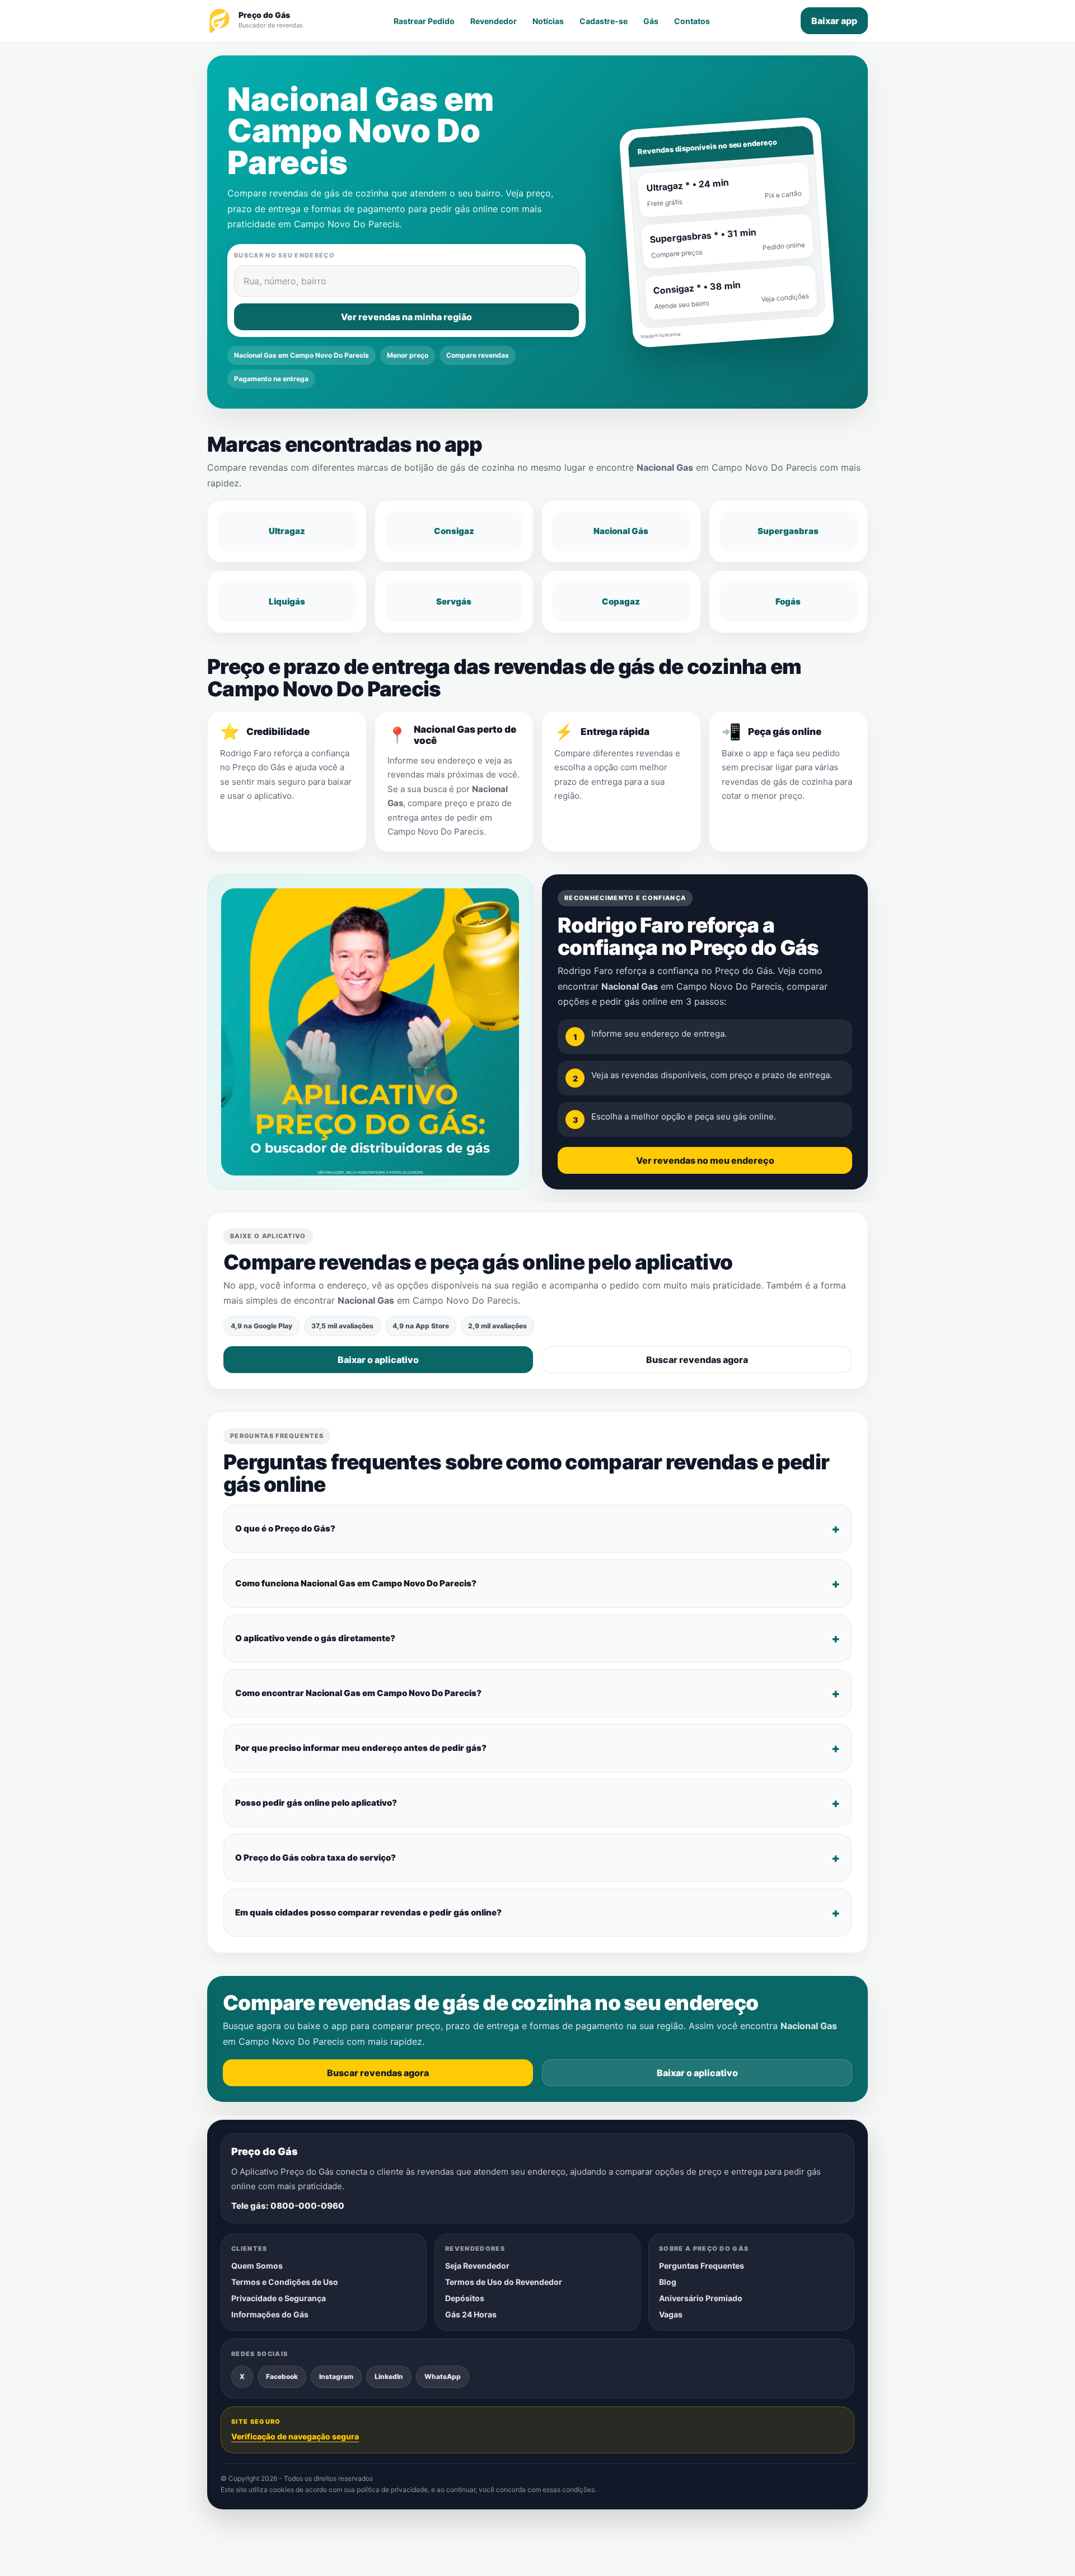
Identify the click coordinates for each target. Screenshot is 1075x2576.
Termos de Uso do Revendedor (504, 2282)
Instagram (336, 2376)
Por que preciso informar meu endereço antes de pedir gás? (361, 1748)
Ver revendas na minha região (406, 317)
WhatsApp (443, 2376)
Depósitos (465, 2298)
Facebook (282, 2376)
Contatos (692, 21)
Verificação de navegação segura (295, 2436)
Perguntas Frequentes (702, 2266)
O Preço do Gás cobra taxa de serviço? (316, 1858)
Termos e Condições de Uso (285, 2282)
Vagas (671, 2314)
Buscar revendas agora (697, 1360)
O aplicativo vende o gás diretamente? (315, 1638)
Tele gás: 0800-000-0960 (288, 2206)
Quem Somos (257, 2266)
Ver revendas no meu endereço (705, 1160)
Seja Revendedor (477, 2266)
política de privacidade (392, 2490)
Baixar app (834, 21)
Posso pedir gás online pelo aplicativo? (316, 1803)
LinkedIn (389, 2376)
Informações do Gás (270, 2314)
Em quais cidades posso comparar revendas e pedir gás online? (368, 1912)
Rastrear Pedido (424, 21)
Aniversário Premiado (701, 2298)
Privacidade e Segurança (279, 2298)
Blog (668, 2282)
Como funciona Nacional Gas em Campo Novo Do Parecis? (356, 1583)
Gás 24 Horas (471, 2314)
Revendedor (494, 21)
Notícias (548, 21)
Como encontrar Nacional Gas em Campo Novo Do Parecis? (358, 1693)
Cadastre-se (604, 21)
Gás (651, 21)
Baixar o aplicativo (378, 1360)
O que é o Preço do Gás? (285, 1528)
